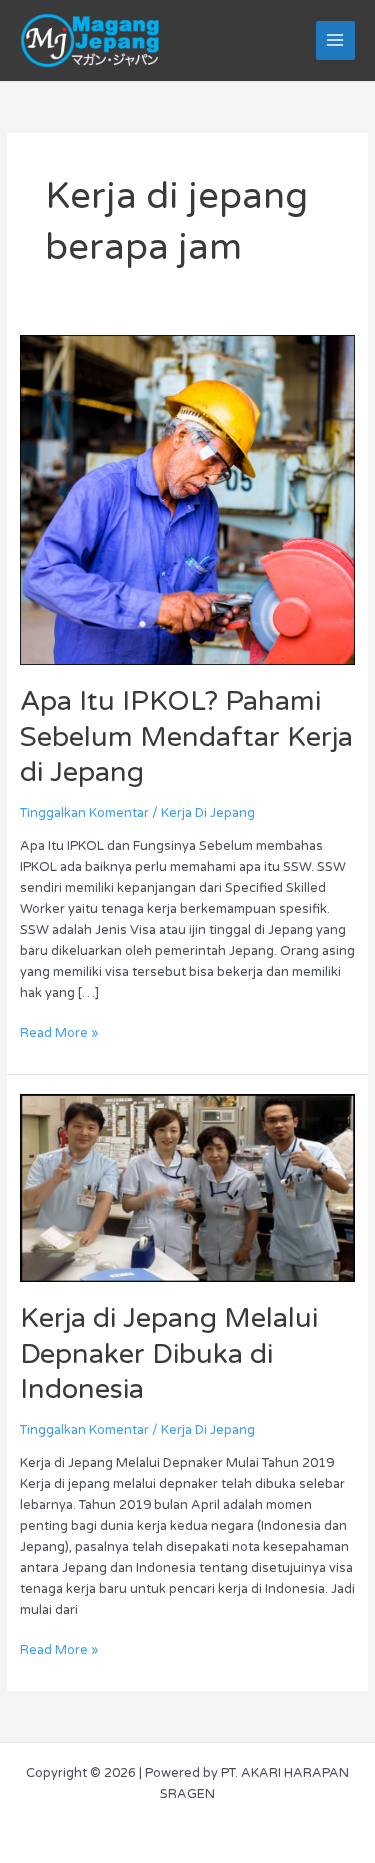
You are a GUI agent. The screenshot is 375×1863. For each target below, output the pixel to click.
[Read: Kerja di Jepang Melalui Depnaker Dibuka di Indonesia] (188, 1187)
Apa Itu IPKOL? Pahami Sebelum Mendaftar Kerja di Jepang (186, 737)
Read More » (59, 1032)
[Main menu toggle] (335, 40)
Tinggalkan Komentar (84, 813)
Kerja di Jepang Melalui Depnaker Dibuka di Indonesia (169, 1354)
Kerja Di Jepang (208, 813)
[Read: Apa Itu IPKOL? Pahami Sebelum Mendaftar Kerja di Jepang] (188, 499)
